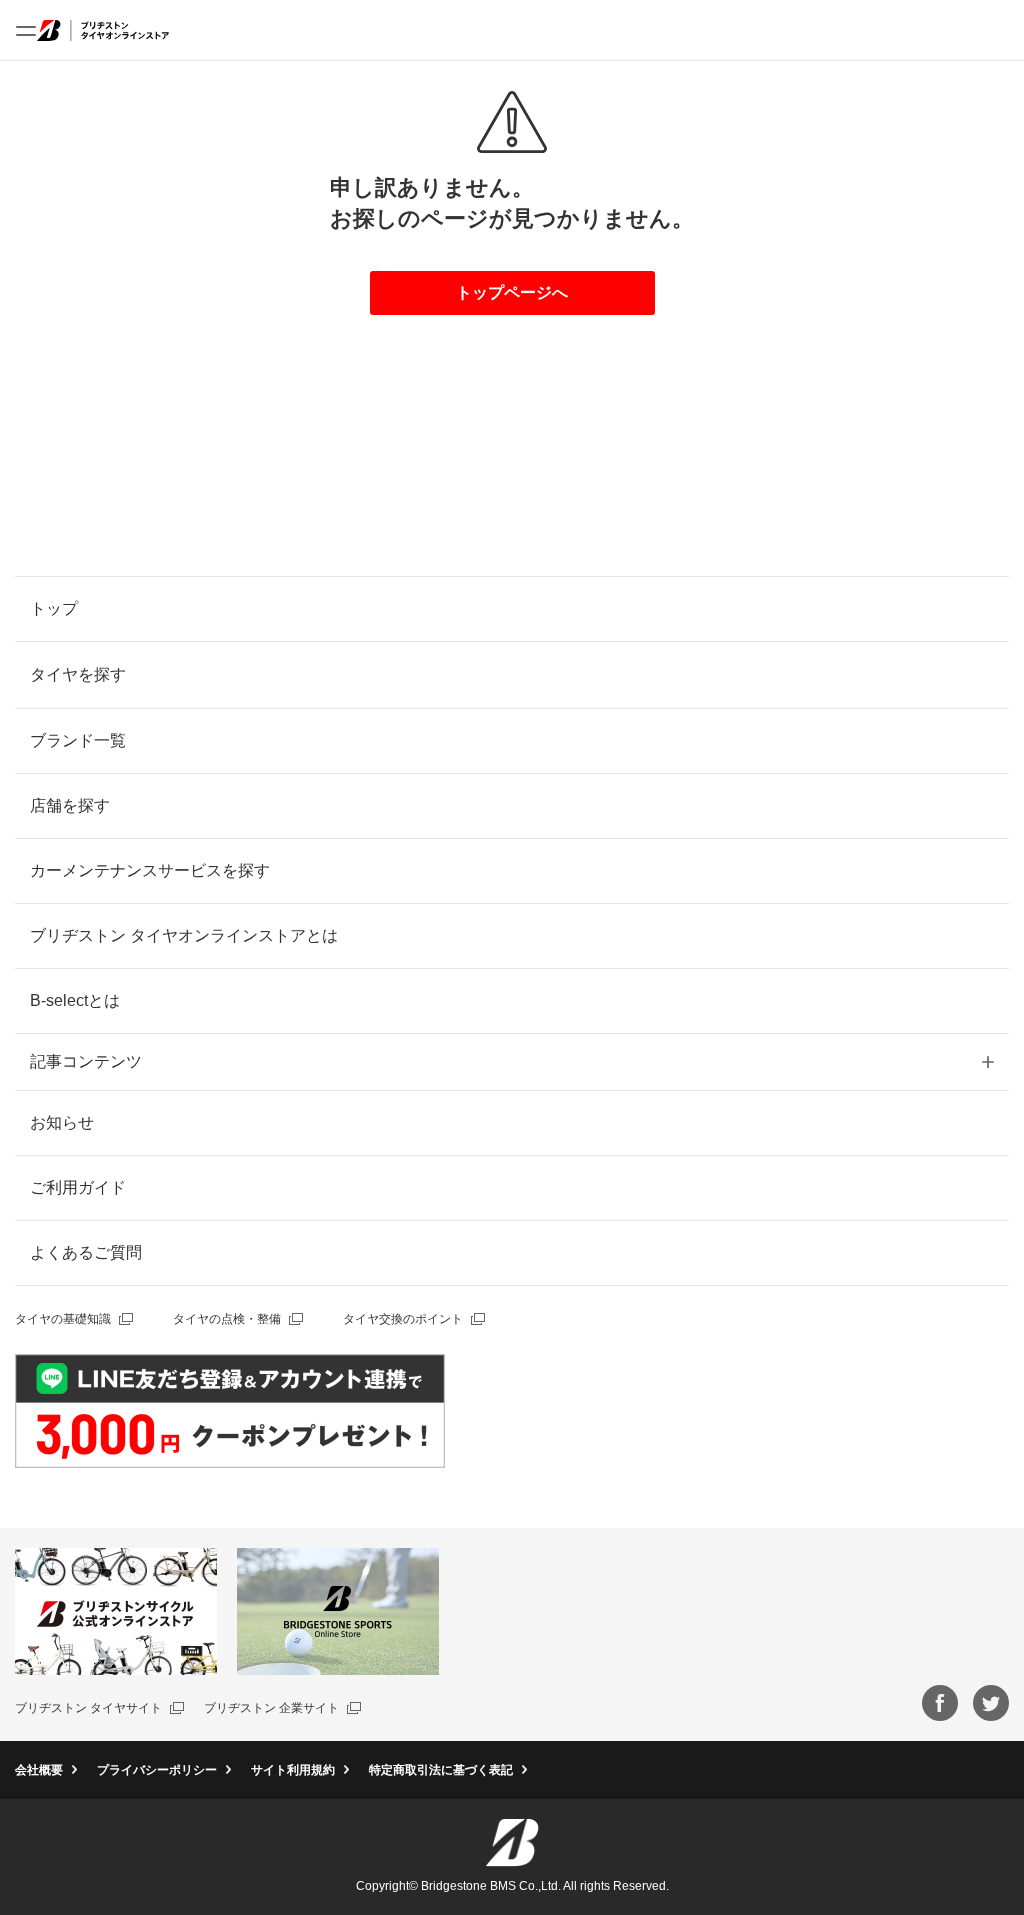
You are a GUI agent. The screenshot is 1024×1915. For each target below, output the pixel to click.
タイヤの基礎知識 (63, 1319)
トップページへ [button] (512, 292)
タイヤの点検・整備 (227, 1319)
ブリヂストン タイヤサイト (88, 1708)
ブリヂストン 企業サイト (271, 1708)
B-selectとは (75, 1000)
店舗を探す (70, 805)
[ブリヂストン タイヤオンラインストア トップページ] (103, 29)
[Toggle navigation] (26, 30)
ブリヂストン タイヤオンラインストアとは (184, 935)
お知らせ (62, 1122)
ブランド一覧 (78, 740)
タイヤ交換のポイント (403, 1319)
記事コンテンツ (86, 1061)
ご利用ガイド (78, 1187)
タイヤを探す (78, 674)
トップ (54, 608)
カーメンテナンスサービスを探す (150, 870)
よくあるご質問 (86, 1252)
